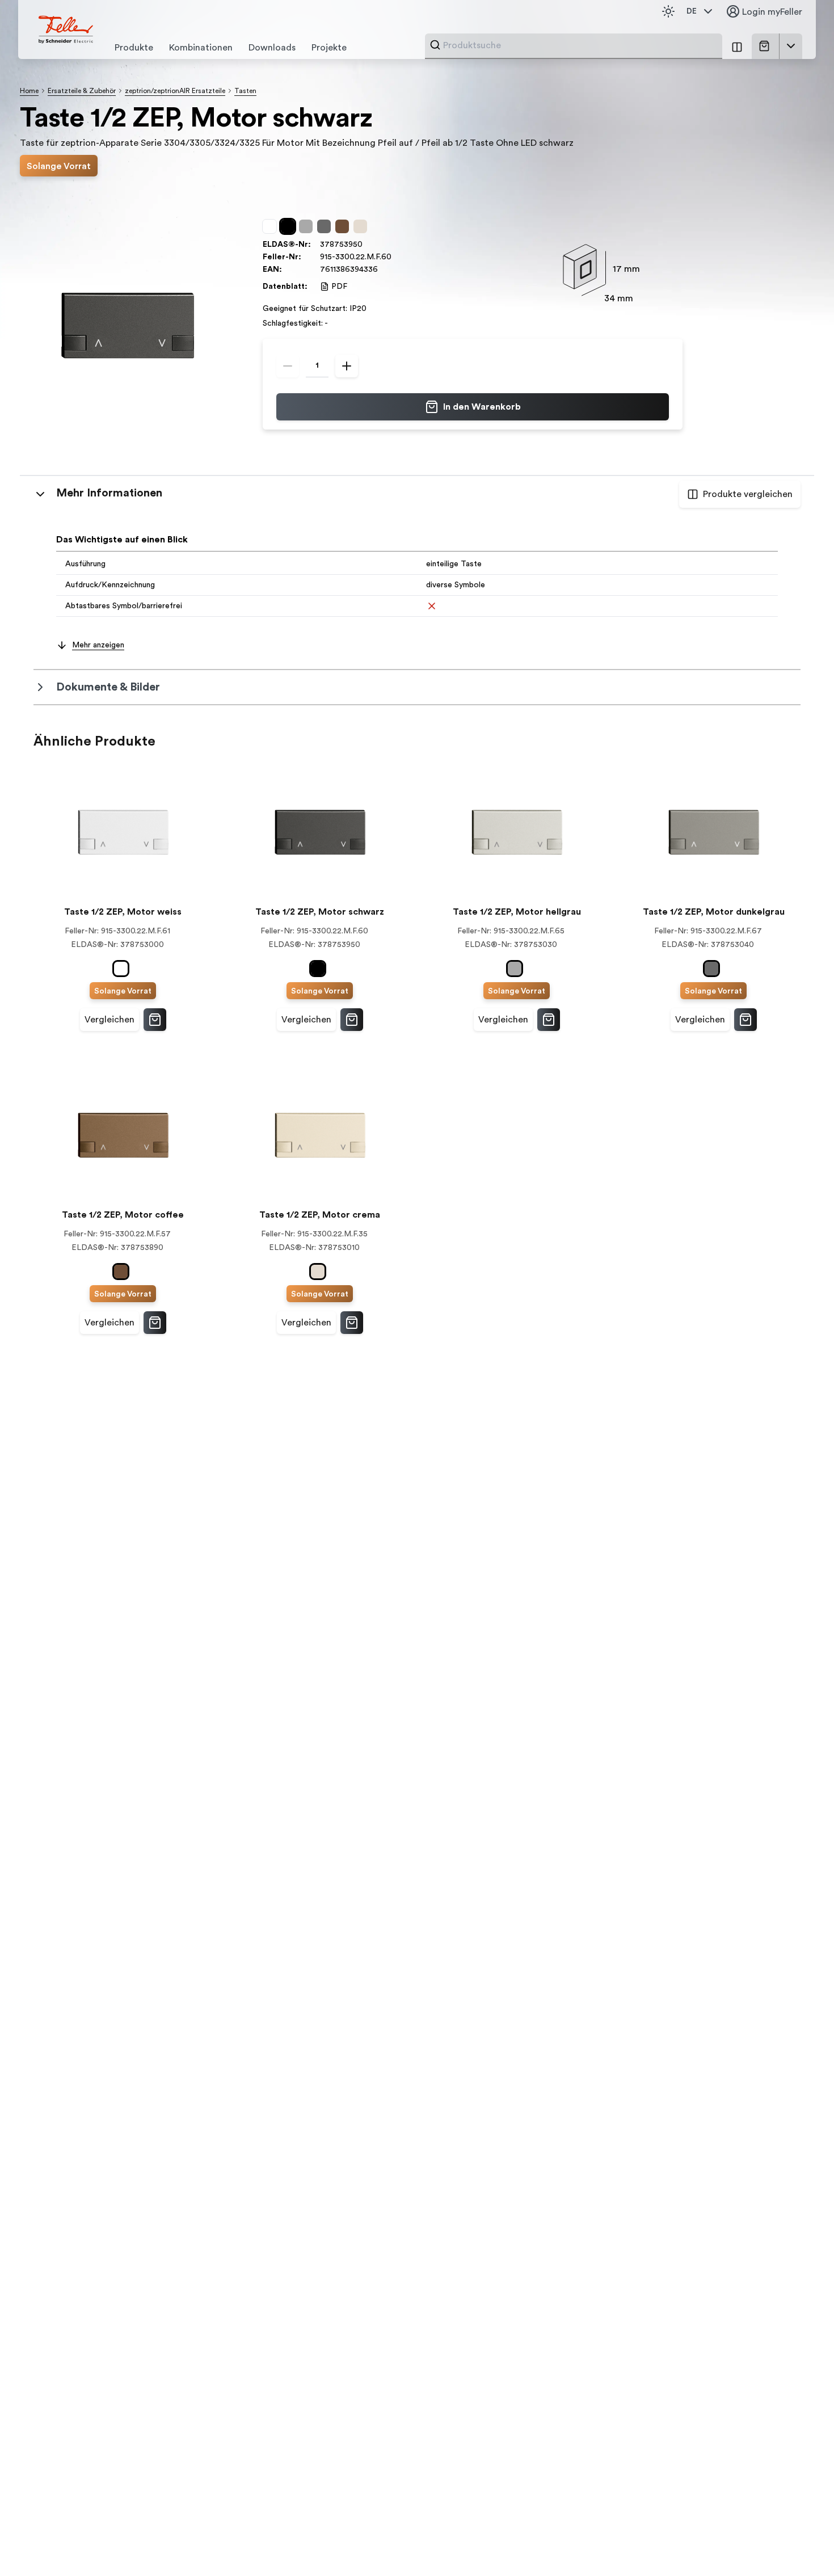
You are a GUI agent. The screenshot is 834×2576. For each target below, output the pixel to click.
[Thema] (668, 11)
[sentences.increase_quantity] (347, 366)
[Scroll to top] (801, 2544)
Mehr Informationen (109, 493)
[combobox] (579, 45)
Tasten (245, 91)
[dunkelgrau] (326, 226)
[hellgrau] (308, 226)
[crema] (363, 226)
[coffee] (344, 226)
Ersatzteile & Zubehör (82, 91)
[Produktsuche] (435, 45)
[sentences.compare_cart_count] (737, 46)
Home (29, 91)
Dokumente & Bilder (108, 687)
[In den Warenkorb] (155, 1020)
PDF (339, 287)
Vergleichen (109, 1020)
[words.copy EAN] (384, 270)
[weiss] (272, 226)
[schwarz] (290, 226)
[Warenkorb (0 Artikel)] (766, 46)
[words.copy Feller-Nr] (397, 257)
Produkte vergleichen (748, 494)
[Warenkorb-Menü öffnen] (791, 46)
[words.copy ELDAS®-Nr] (368, 245)
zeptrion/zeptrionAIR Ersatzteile (175, 91)
